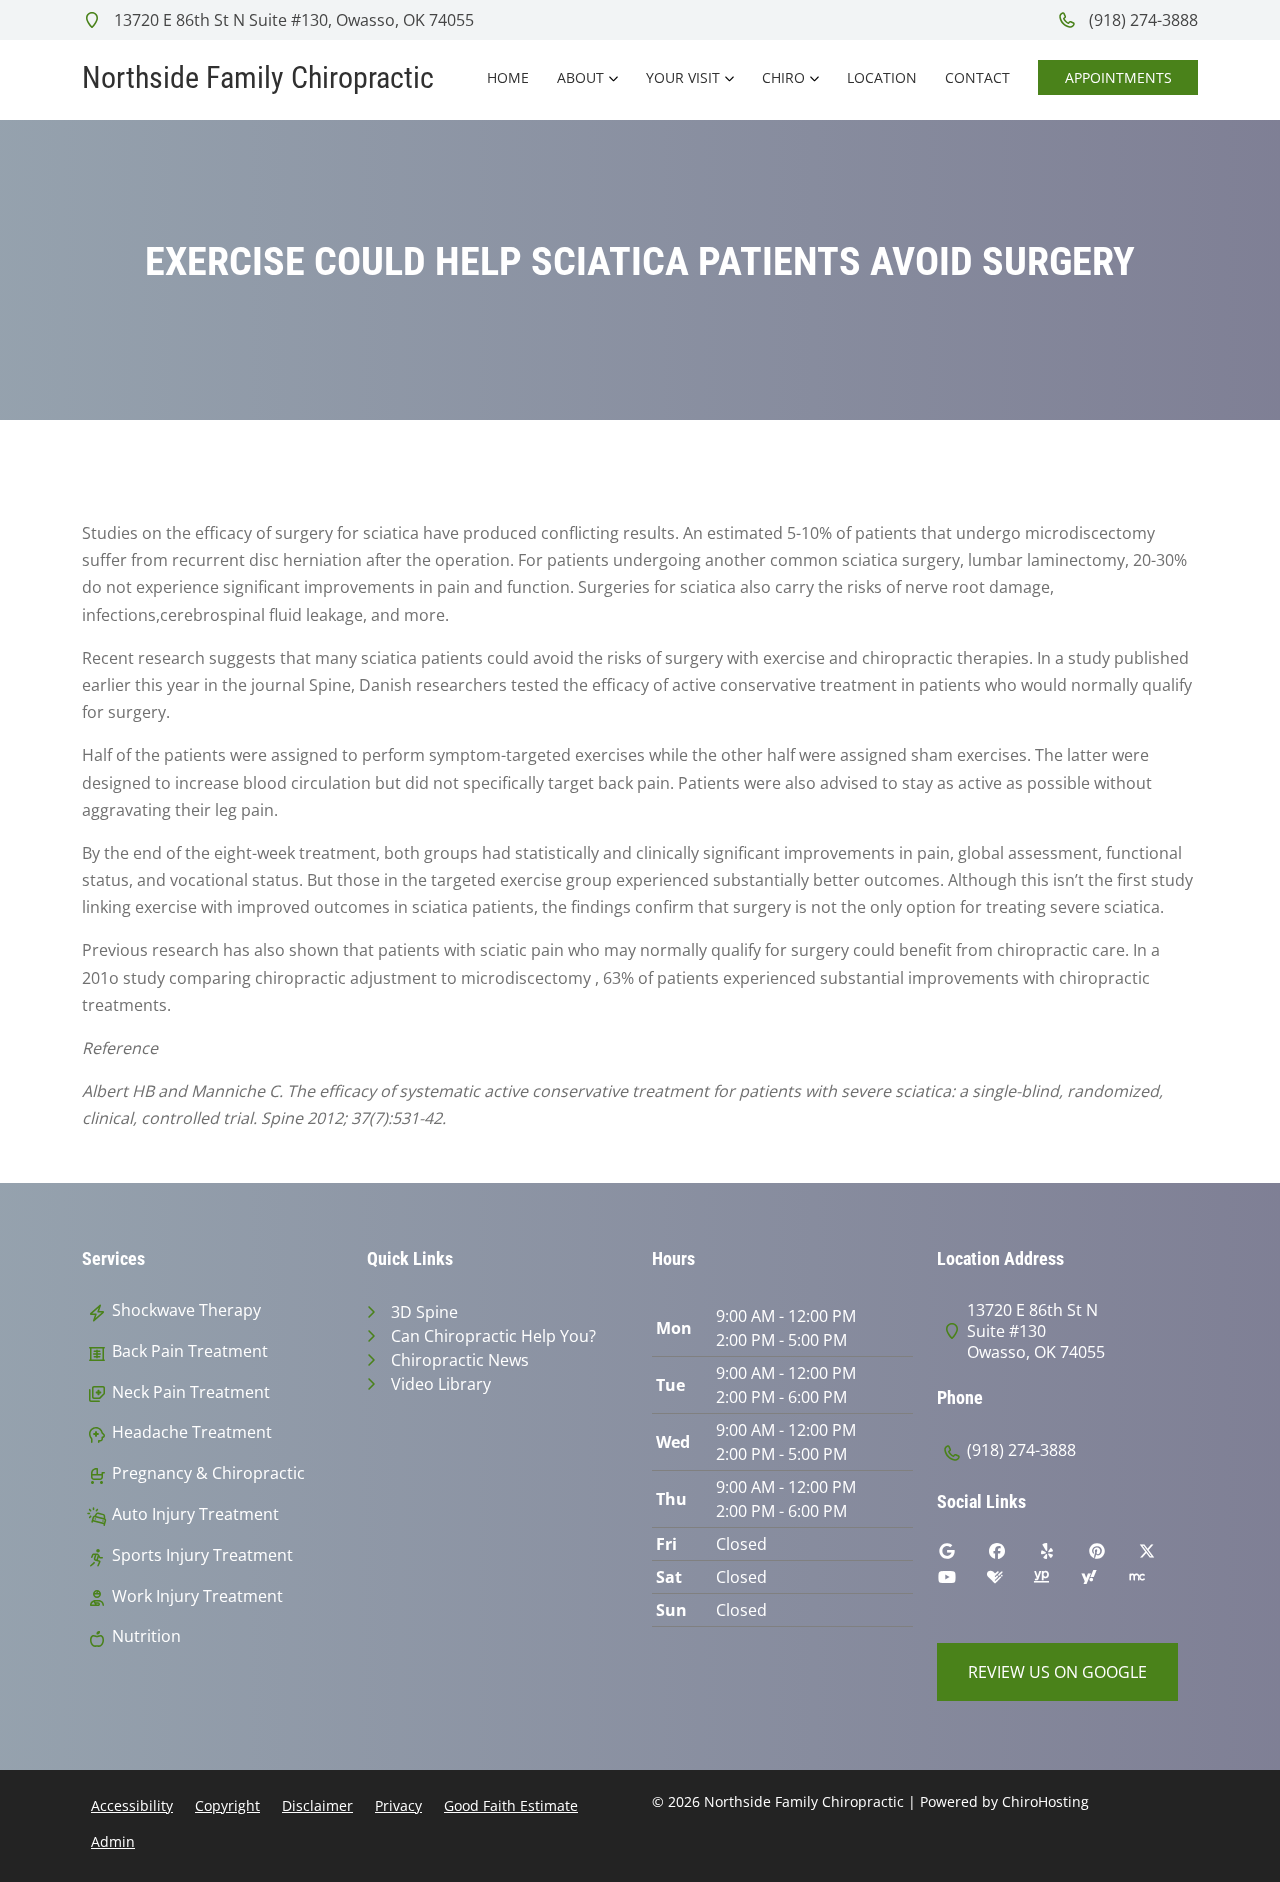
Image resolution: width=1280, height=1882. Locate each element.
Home (508, 77)
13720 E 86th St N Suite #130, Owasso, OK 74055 (292, 20)
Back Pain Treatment (190, 1351)
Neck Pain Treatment (191, 1392)
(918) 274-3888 (1141, 20)
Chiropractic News (460, 1360)
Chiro (783, 77)
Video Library (441, 1384)
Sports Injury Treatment (202, 1555)
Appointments (1118, 77)
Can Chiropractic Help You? (493, 1336)
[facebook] (1012, 1556)
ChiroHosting (1045, 1801)
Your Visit (683, 77)
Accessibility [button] (132, 1805)
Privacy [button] (398, 1805)
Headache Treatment (192, 1432)
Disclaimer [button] (317, 1805)
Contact (977, 77)
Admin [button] (113, 1841)
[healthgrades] (1010, 1582)
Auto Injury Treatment (195, 1514)
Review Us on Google (1057, 1672)
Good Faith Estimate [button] (511, 1805)
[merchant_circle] (1152, 1582)
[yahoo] (1104, 1582)
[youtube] (962, 1582)
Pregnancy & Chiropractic (208, 1473)
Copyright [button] (227, 1805)
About (580, 77)
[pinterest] (1112, 1556)
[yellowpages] (1056, 1582)
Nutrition (146, 1636)
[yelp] (1062, 1556)
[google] (962, 1556)
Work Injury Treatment (197, 1596)
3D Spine (424, 1312)
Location (882, 77)
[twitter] (1162, 1556)
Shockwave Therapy (186, 1310)
